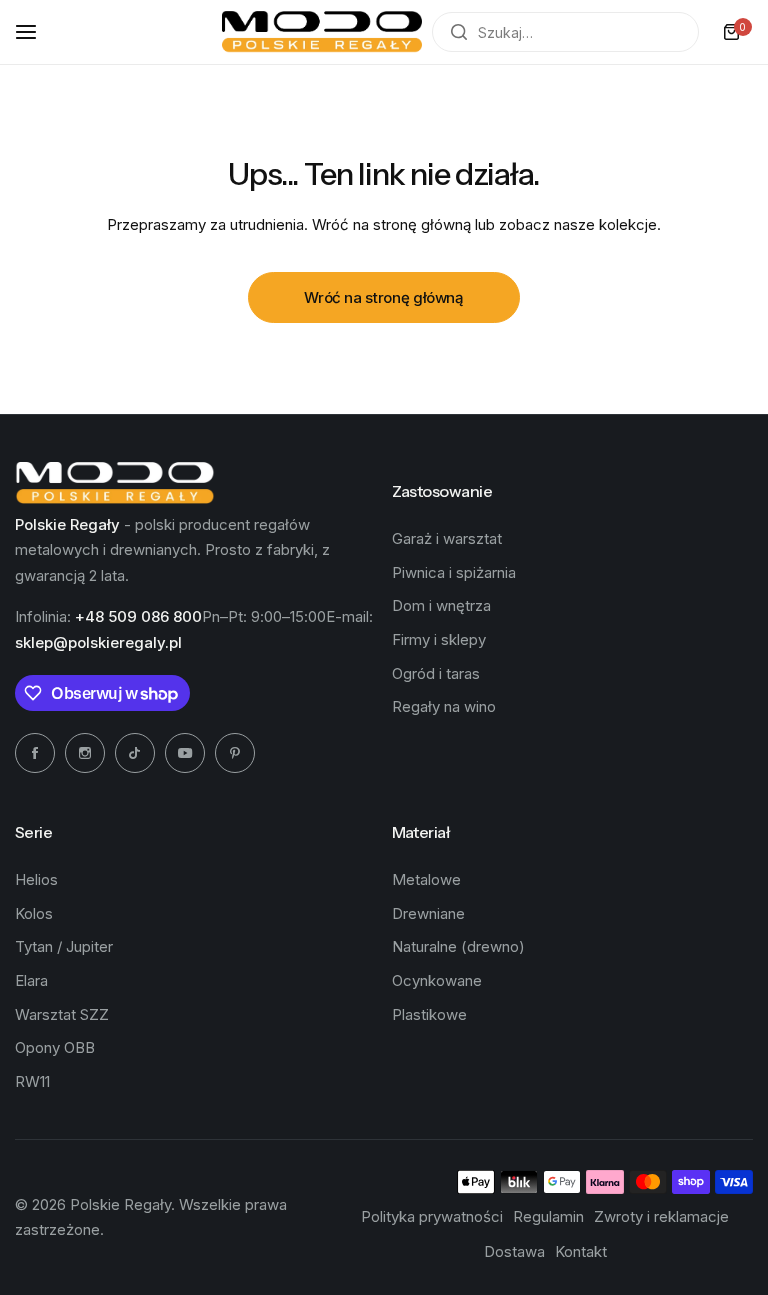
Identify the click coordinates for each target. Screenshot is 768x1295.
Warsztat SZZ (62, 1014)
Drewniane (428, 913)
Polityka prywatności (432, 1216)
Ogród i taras (436, 673)
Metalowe (426, 879)
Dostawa (514, 1251)
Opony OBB (55, 1047)
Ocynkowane (437, 980)
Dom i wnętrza (441, 605)
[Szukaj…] (459, 32)
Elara (31, 980)
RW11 (32, 1081)
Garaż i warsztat (447, 538)
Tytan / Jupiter (64, 946)
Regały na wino (444, 706)
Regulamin (548, 1216)
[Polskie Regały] (322, 32)
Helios (36, 879)
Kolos (34, 913)
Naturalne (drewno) (458, 946)
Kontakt (581, 1251)
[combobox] (565, 32)
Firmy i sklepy (439, 639)
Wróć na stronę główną (383, 297)
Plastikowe (429, 1014)
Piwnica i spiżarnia (454, 572)
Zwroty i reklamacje (661, 1216)
